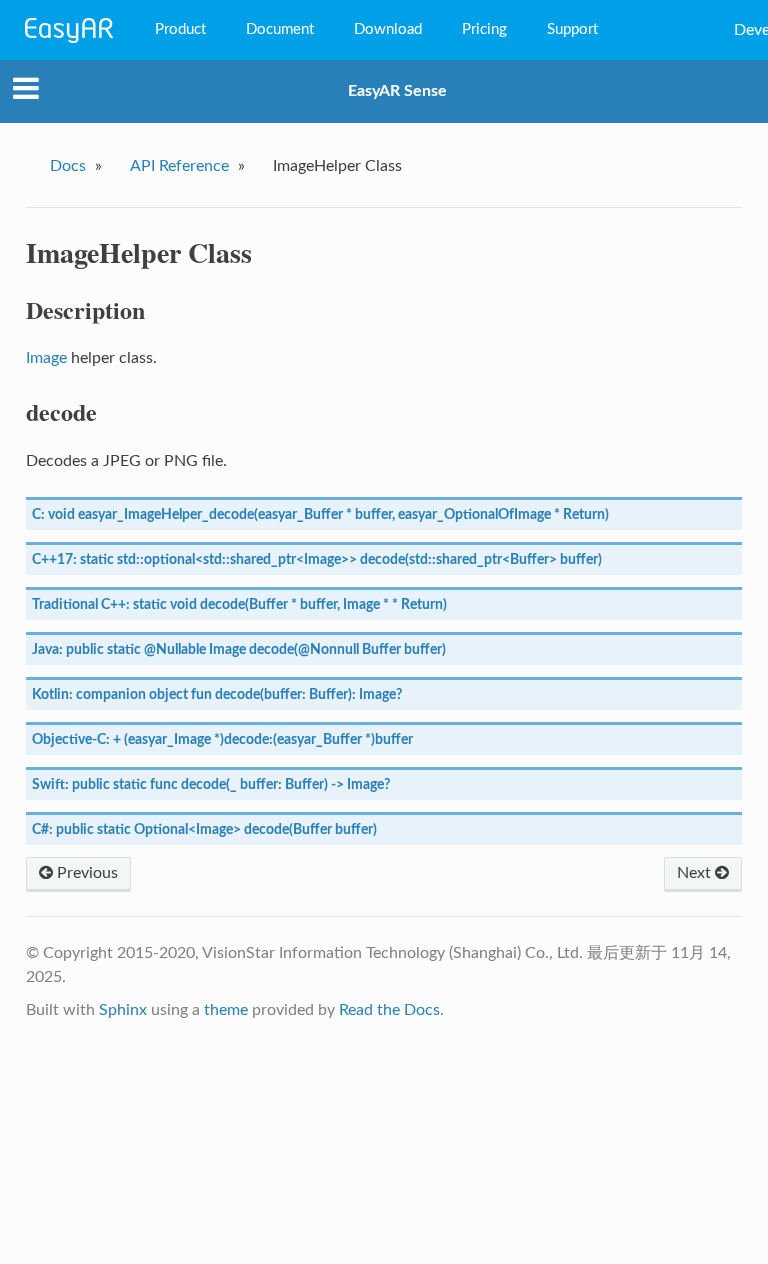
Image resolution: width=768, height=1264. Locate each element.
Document (280, 29)
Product (180, 29)
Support (572, 29)
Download (388, 29)
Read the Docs (389, 1010)
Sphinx (123, 1010)
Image (46, 358)
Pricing (484, 29)
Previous (85, 873)
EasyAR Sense (397, 91)
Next (696, 873)
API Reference (179, 166)
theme (226, 1010)
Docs (68, 166)
